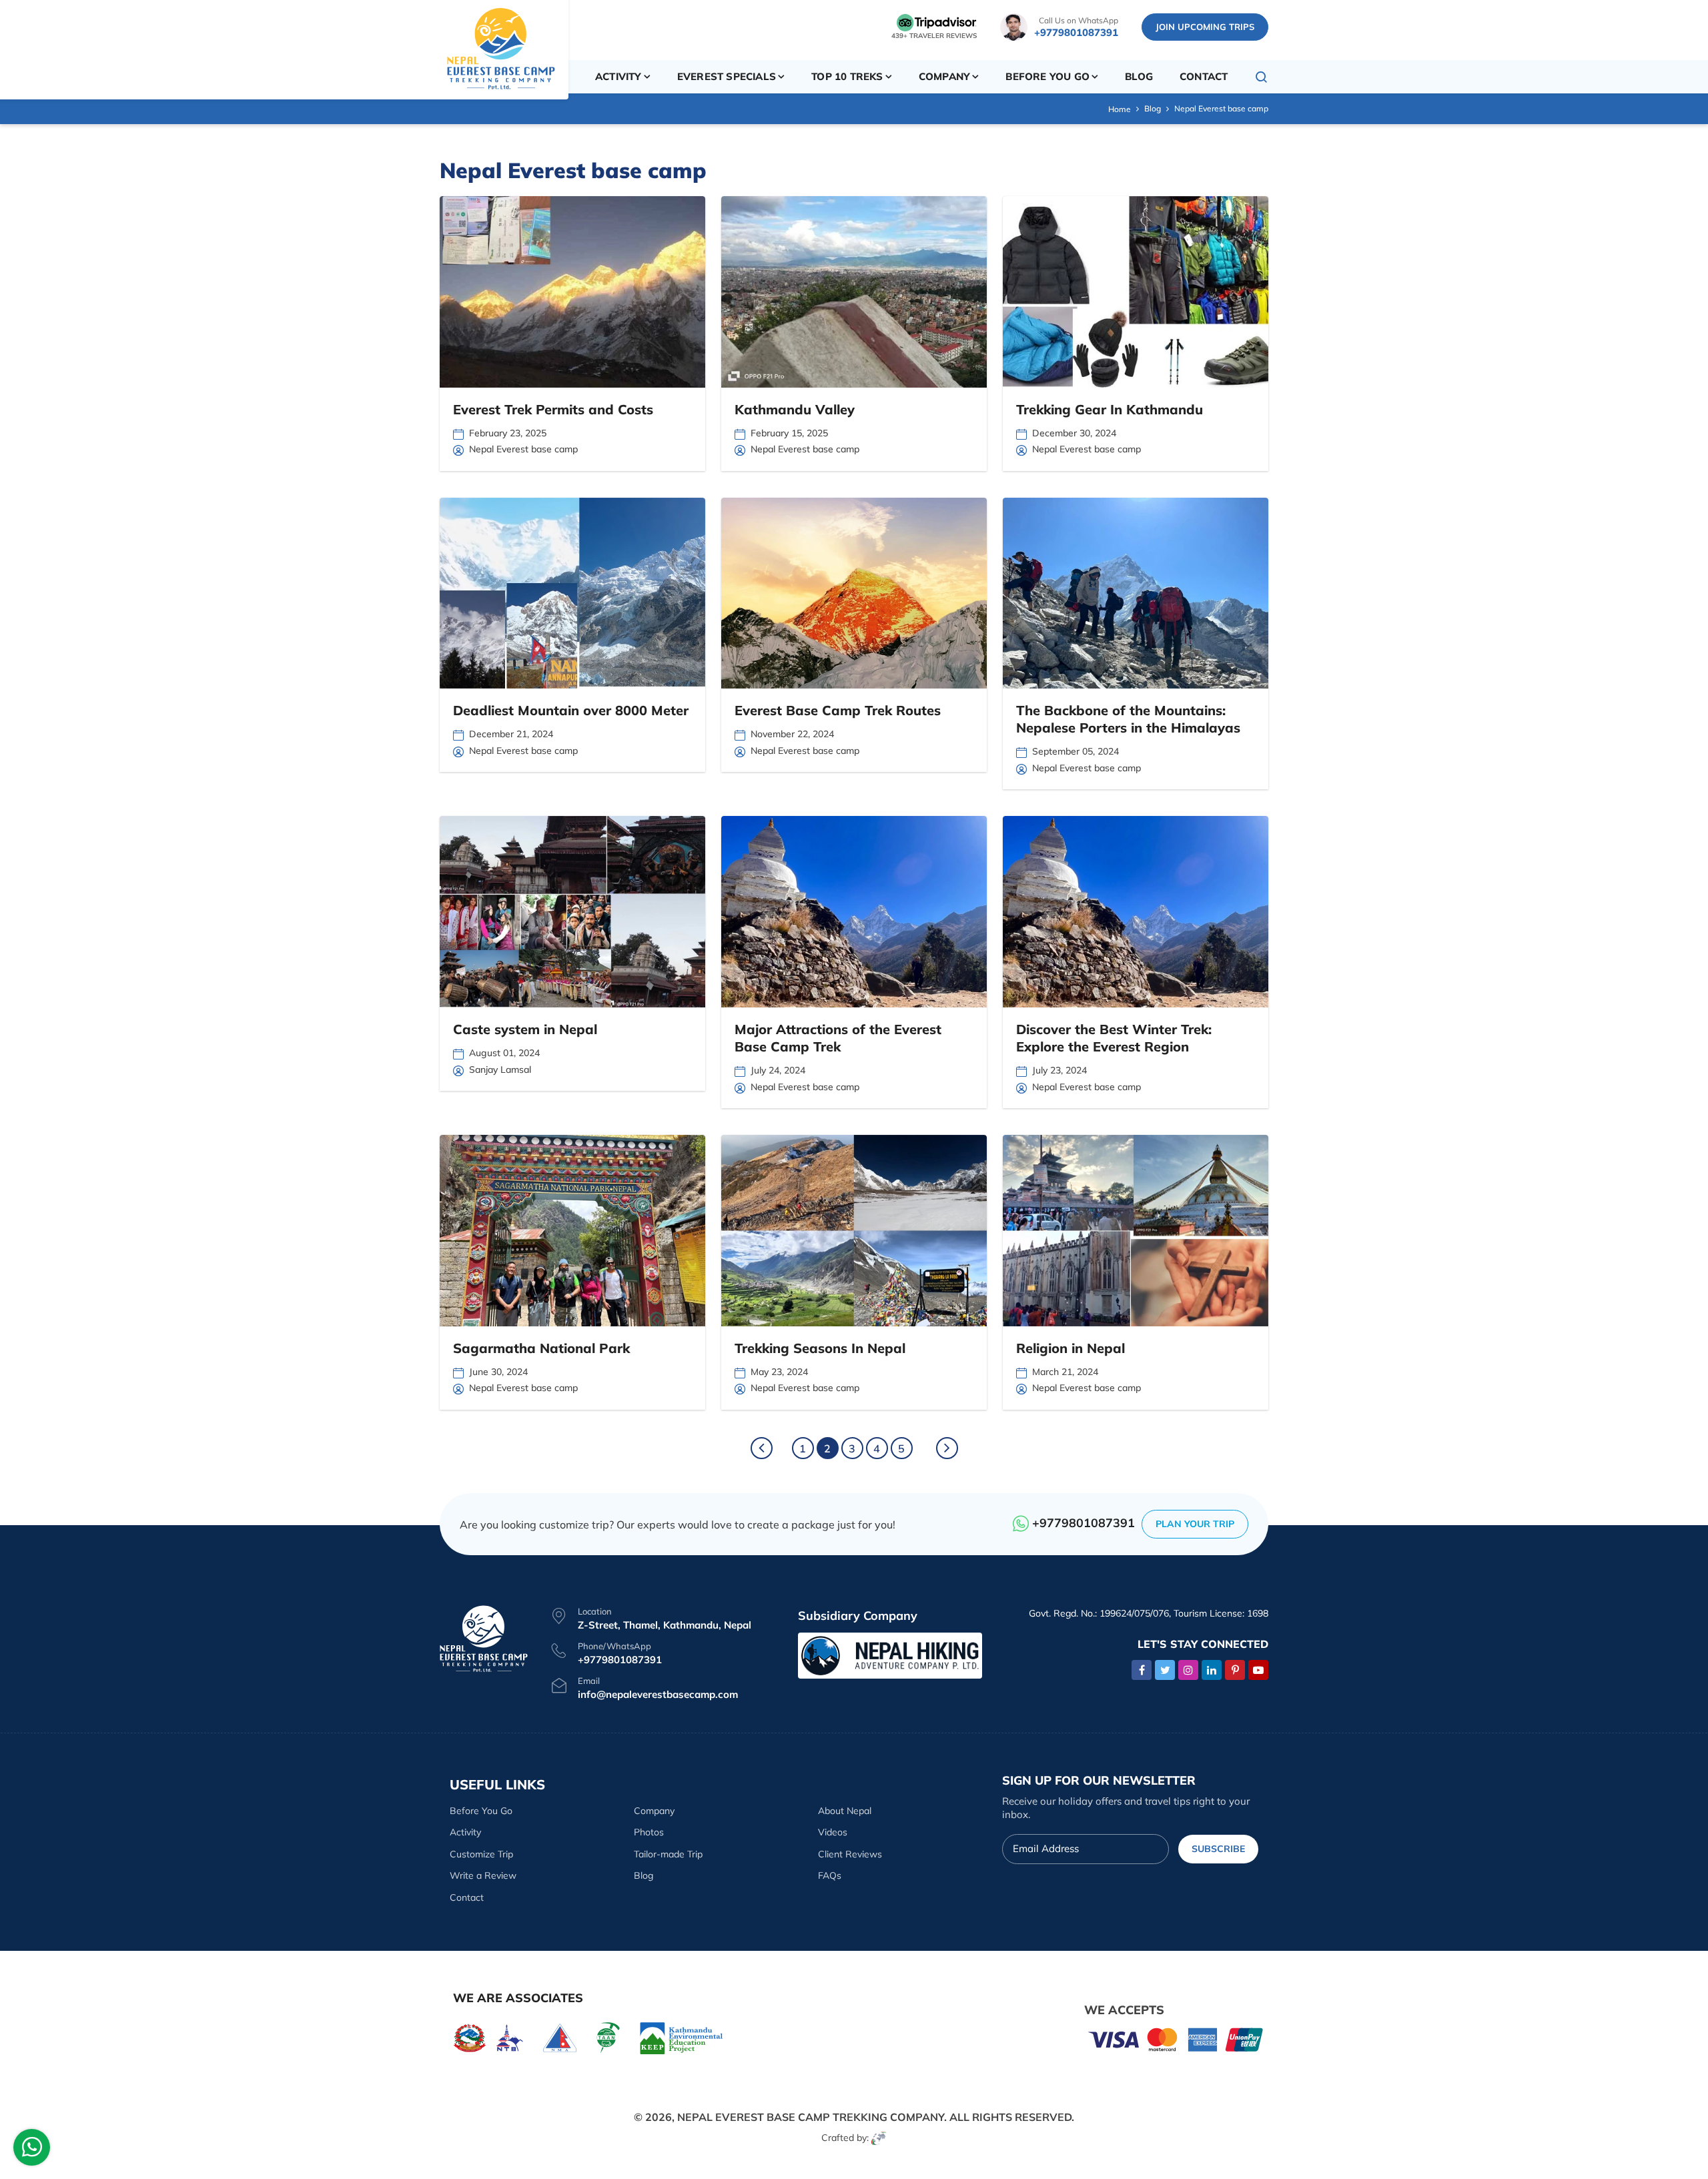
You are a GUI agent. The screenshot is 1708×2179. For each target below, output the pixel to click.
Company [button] (944, 76)
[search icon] (1262, 77)
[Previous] (762, 1448)
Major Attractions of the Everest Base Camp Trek (838, 1038)
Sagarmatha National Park (541, 1348)
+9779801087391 (1076, 32)
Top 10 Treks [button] (847, 76)
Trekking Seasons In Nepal (820, 1348)
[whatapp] (32, 2151)
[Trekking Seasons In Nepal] (854, 1231)
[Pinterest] (1235, 1670)
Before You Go (481, 1811)
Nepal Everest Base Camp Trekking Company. (812, 2117)
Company (654, 1811)
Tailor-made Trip (668, 1854)
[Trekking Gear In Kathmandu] (1136, 292)
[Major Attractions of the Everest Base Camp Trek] (854, 912)
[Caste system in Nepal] (572, 912)
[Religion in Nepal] (1136, 1231)
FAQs (830, 1875)
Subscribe (1218, 1849)
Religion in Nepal (1071, 1348)
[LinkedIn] (1212, 1670)
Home (1120, 109)
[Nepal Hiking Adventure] (890, 1654)
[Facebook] (1142, 1670)
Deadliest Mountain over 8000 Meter (571, 710)
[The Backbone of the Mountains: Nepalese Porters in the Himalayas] (1136, 593)
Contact (1204, 76)
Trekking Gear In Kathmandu (1110, 409)
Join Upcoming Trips (1205, 27)
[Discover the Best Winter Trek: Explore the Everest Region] (1136, 912)
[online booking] (1176, 2039)
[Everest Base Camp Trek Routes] (854, 593)
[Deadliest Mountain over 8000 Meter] (572, 593)
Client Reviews (850, 1854)
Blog (1139, 76)
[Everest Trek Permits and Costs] (572, 292)
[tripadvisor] (937, 22)
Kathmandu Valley (795, 409)
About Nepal (845, 1811)
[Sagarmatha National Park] (572, 1231)
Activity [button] (618, 76)
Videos (833, 1832)
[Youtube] (1258, 1670)
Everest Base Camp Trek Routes (838, 710)
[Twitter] (1165, 1670)
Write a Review (483, 1875)
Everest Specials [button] (727, 76)
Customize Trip (481, 1854)
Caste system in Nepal (525, 1029)
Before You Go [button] (1047, 76)
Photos (649, 1832)
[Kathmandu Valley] (854, 292)
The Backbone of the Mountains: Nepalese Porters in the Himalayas (1128, 719)
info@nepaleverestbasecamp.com (658, 1694)
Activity (465, 1832)
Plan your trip (1195, 1524)
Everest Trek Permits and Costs (553, 409)
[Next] (947, 1448)
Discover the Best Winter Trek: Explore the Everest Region (1114, 1038)
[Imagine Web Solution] (879, 2138)
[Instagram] (1188, 1670)
